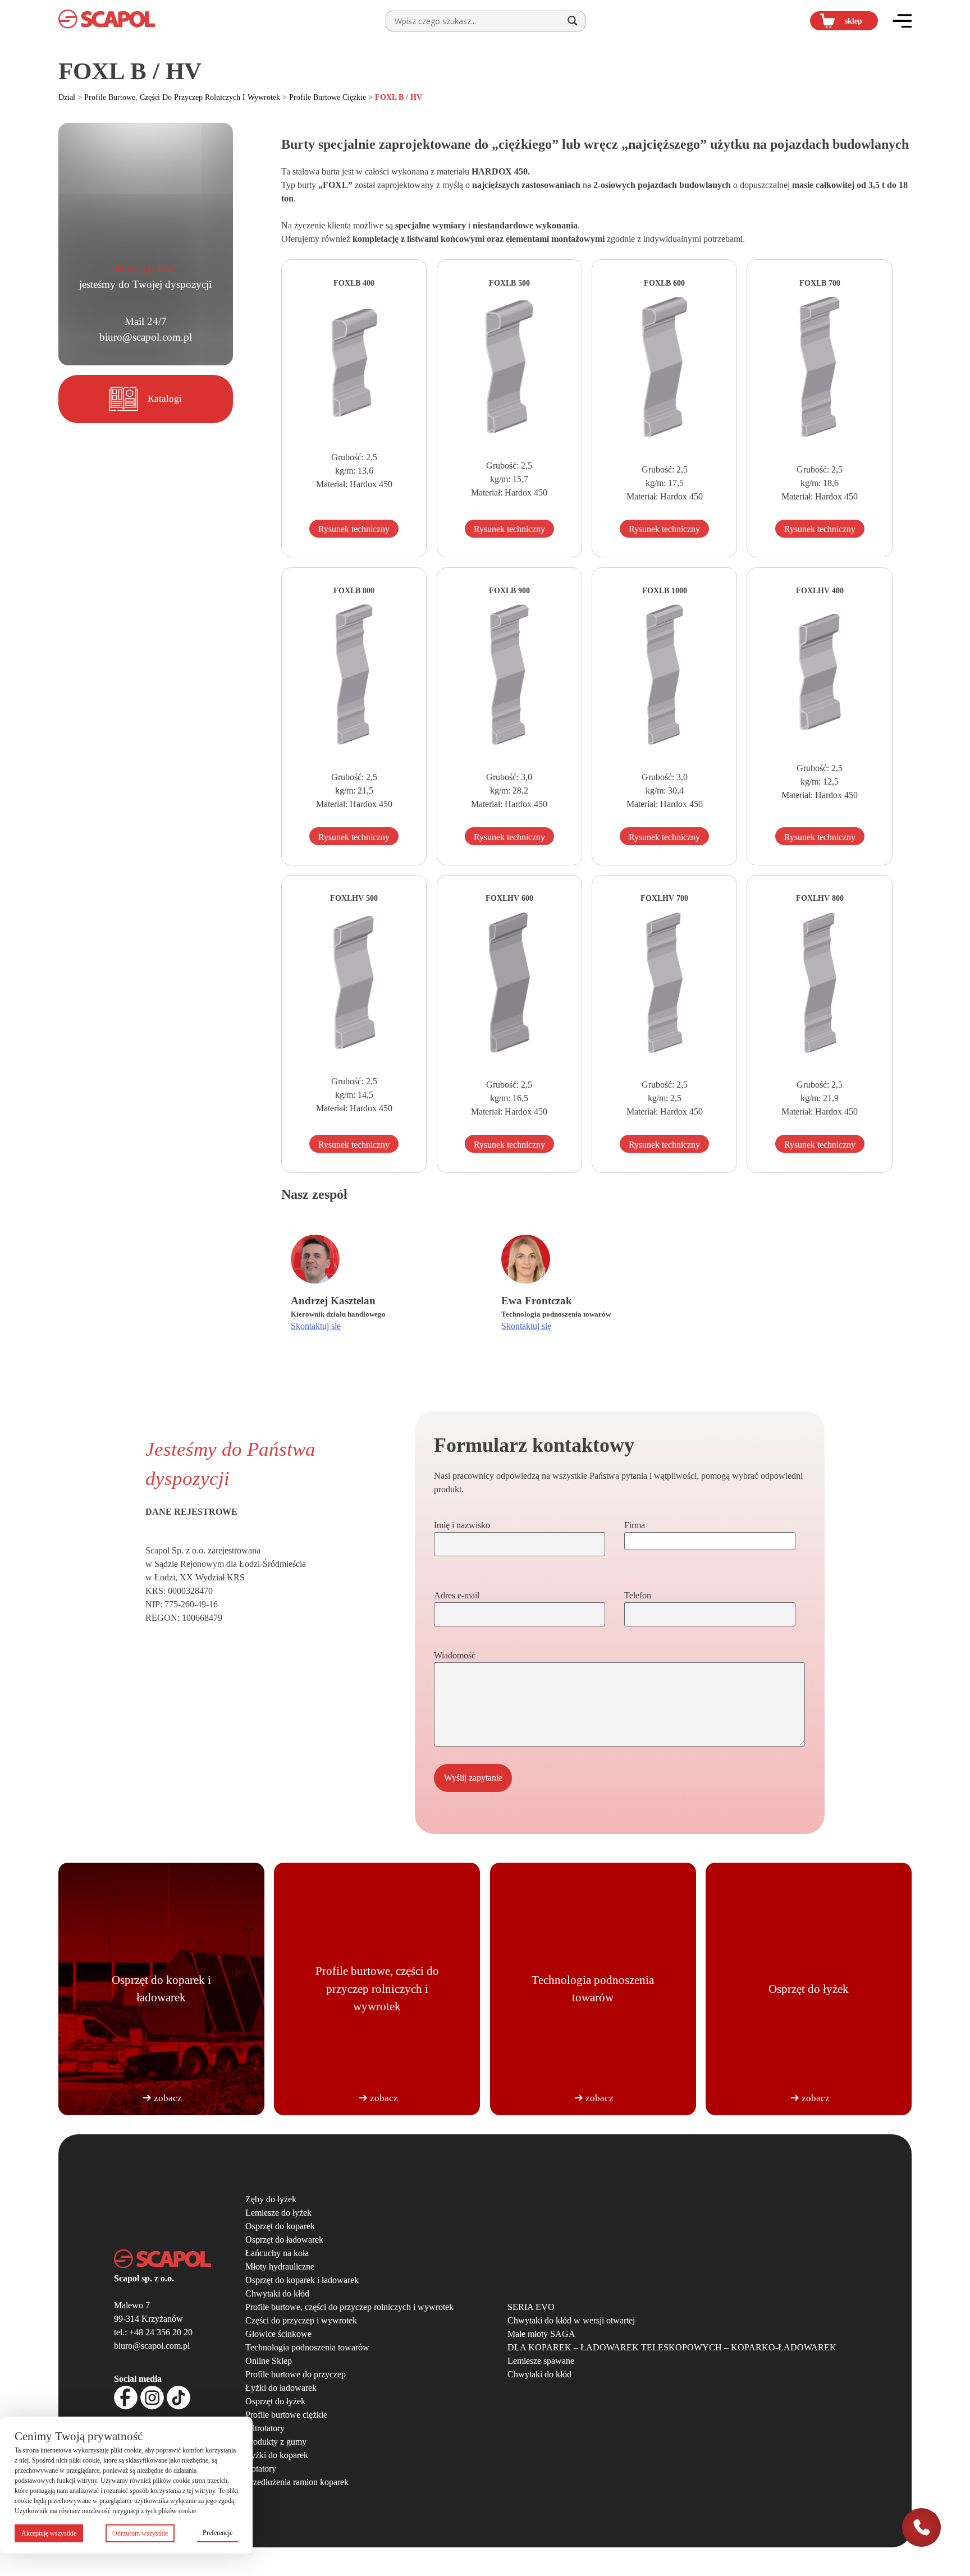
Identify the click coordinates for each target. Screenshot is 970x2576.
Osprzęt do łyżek (275, 2401)
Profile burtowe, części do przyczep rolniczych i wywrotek (182, 97)
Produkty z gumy (276, 2442)
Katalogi (165, 399)
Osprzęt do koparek (280, 2226)
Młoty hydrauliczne (280, 2266)
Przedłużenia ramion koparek (297, 2482)
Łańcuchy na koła (277, 2253)
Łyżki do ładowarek (281, 2388)
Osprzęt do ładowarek (284, 2240)
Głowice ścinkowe (278, 2334)
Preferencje (218, 2533)
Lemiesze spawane (541, 2361)
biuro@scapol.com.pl (146, 337)
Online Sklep (269, 2361)
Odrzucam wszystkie (140, 2533)
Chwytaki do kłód (277, 2293)
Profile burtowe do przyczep (296, 2374)
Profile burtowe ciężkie (328, 97)
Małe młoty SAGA (541, 2334)
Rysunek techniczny (354, 529)
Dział (67, 97)
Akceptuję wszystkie (49, 2533)
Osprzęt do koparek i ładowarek (302, 2280)
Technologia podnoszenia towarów (307, 2347)
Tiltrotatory (265, 2428)
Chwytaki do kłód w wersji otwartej (571, 2320)
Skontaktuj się (316, 1326)
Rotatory (261, 2469)
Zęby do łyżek (271, 2199)
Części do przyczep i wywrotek (301, 2320)
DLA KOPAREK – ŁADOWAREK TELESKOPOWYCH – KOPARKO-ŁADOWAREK (672, 2347)
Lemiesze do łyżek (278, 2213)
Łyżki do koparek (277, 2455)
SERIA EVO (531, 2307)
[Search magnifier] (573, 21)
